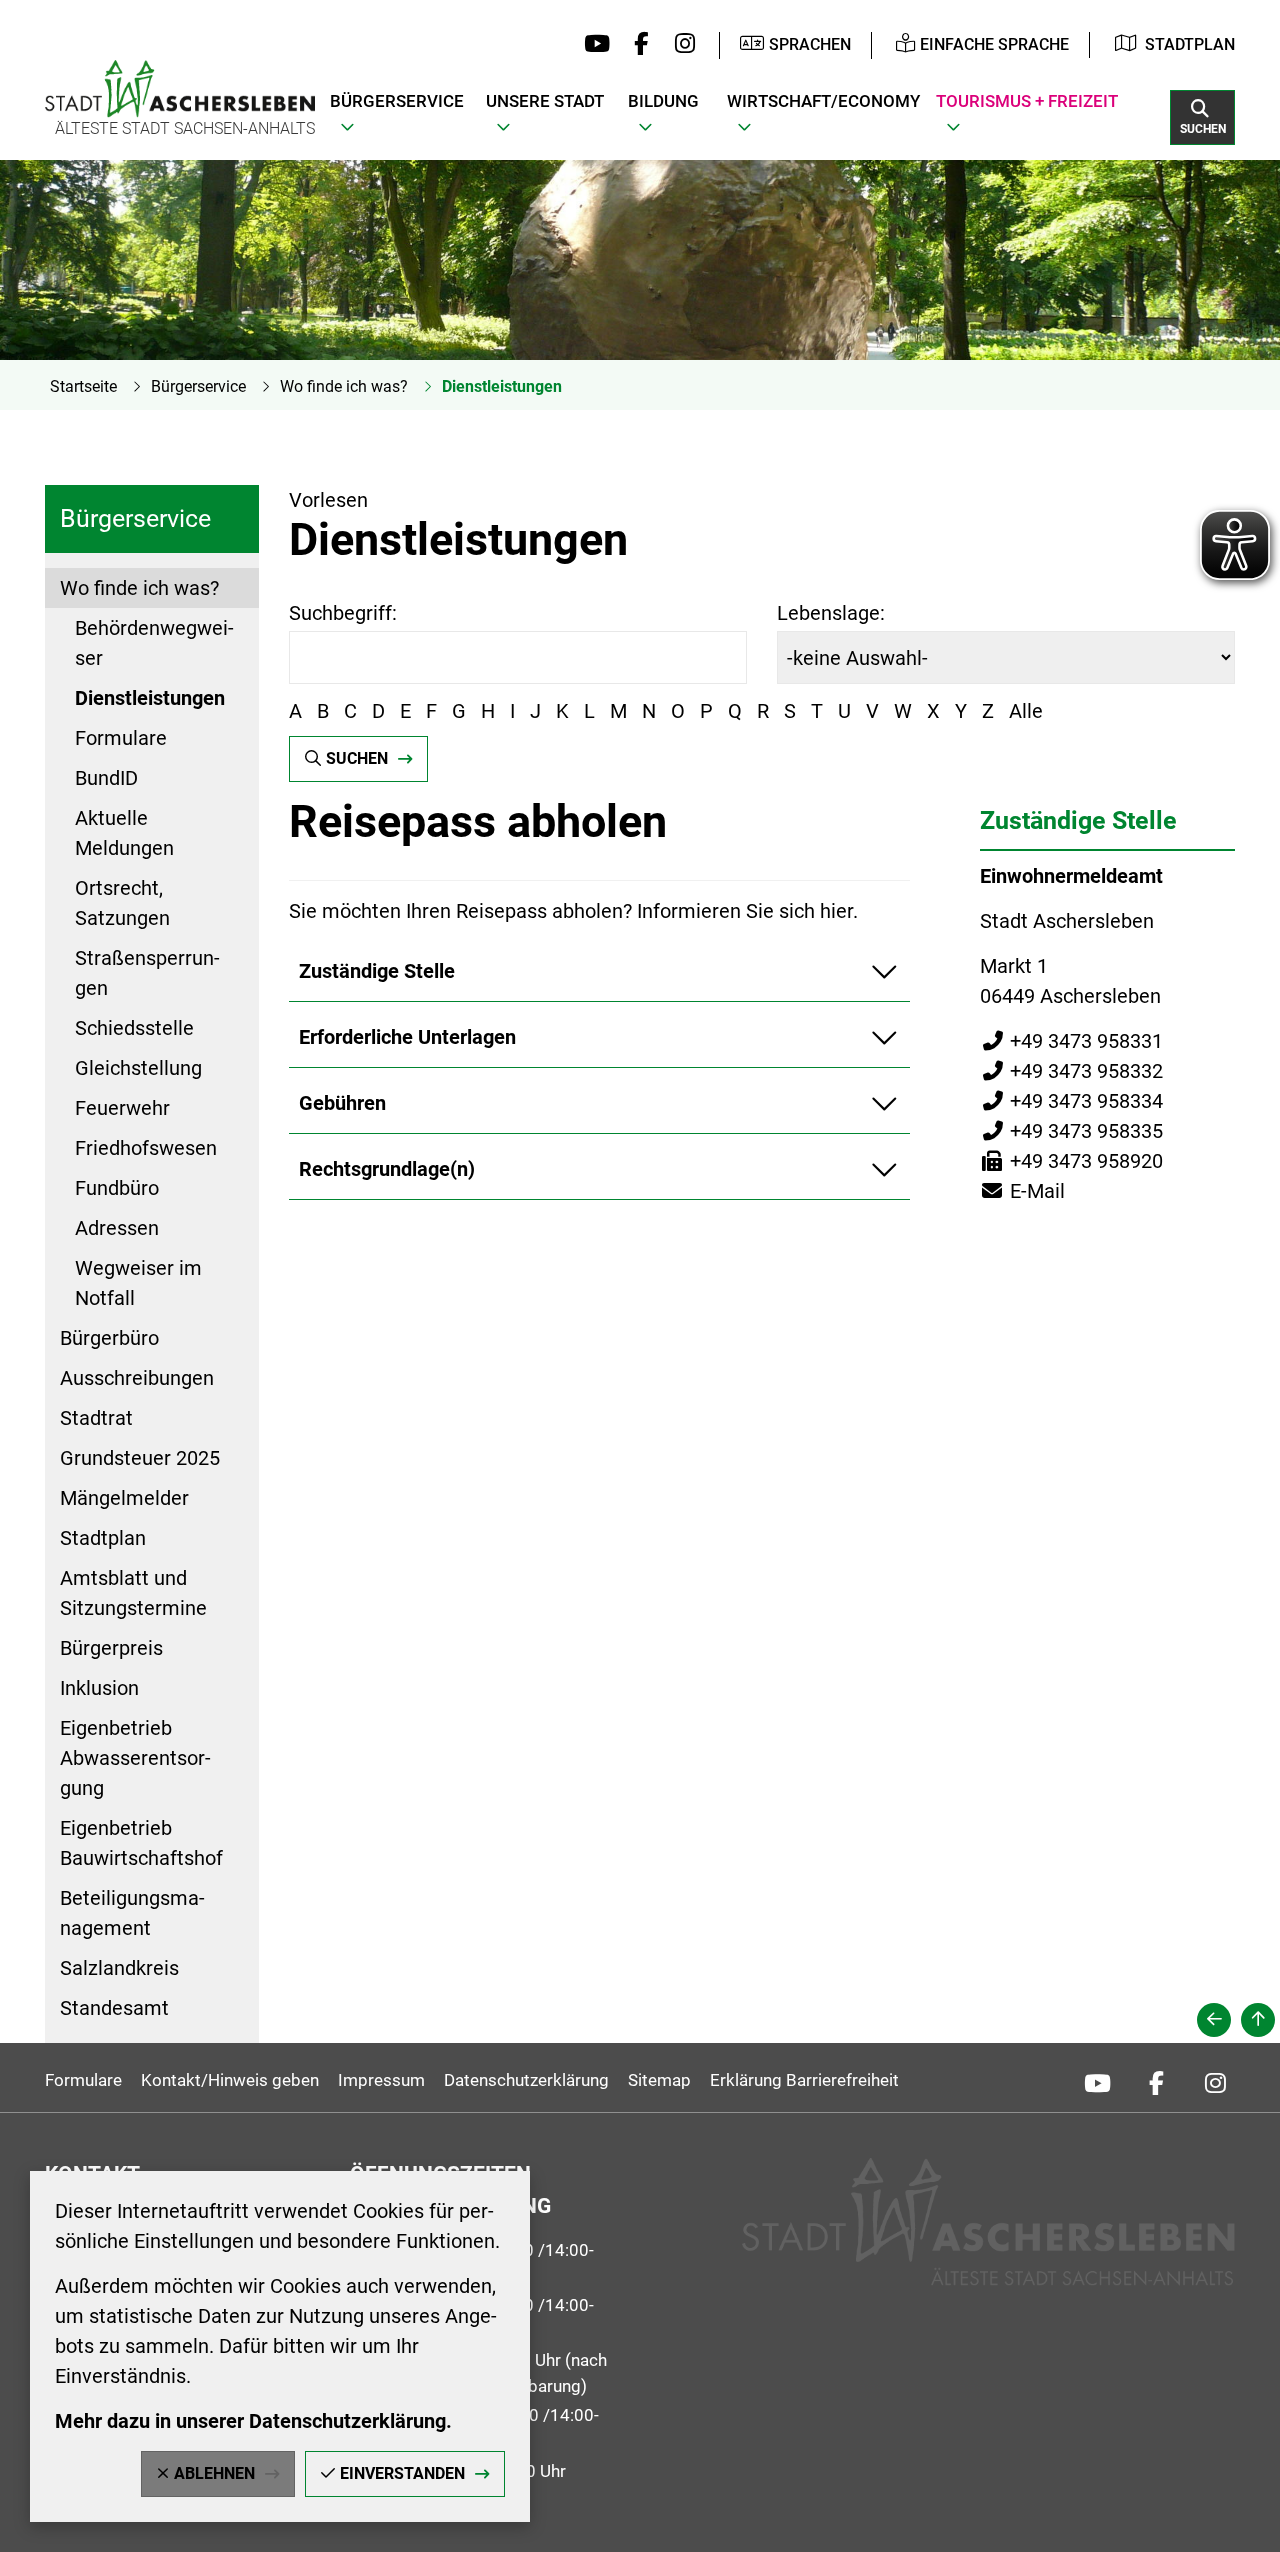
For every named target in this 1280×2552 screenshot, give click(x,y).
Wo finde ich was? (344, 386)
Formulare (121, 738)
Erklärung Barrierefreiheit (804, 2080)
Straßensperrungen (147, 973)
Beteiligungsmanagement (132, 1913)
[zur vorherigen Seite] (1214, 2020)
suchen (357, 758)
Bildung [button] (663, 101)
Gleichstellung (138, 1068)
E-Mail (1022, 1191)
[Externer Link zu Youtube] (592, 45)
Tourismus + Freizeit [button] (1027, 101)
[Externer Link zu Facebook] (636, 45)
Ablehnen (214, 2473)
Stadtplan (1190, 44)
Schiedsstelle (134, 1028)
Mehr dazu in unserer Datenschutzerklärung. (253, 2421)
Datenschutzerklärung (526, 2080)
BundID (106, 778)
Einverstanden (402, 2473)
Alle (1026, 711)
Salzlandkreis (119, 1968)
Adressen (117, 1228)
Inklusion (99, 1688)
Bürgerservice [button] (397, 101)
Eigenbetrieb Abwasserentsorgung (135, 1758)
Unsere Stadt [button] (545, 101)
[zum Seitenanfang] (1258, 2020)
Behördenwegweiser (154, 643)
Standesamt (114, 2008)
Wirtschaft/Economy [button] (823, 101)
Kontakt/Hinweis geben (230, 2080)
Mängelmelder (124, 1498)
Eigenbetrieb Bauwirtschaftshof (141, 1843)
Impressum (381, 2080)
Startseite (83, 386)
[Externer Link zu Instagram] (679, 45)
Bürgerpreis (111, 1648)
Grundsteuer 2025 (140, 1458)
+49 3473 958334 (1071, 1101)
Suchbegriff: (343, 613)
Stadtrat (96, 1418)
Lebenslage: (831, 613)
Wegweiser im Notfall (138, 1283)
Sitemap (659, 2080)
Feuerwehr (122, 1108)
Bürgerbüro (109, 1338)
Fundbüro (117, 1188)
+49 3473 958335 (1071, 1131)
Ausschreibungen (137, 1378)
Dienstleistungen (502, 386)
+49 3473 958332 (1071, 1071)
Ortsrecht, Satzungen (122, 903)
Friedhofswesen (146, 1148)
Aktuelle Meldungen (124, 833)
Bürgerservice (198, 386)
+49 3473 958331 (1071, 1041)
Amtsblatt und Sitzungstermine (133, 1593)
